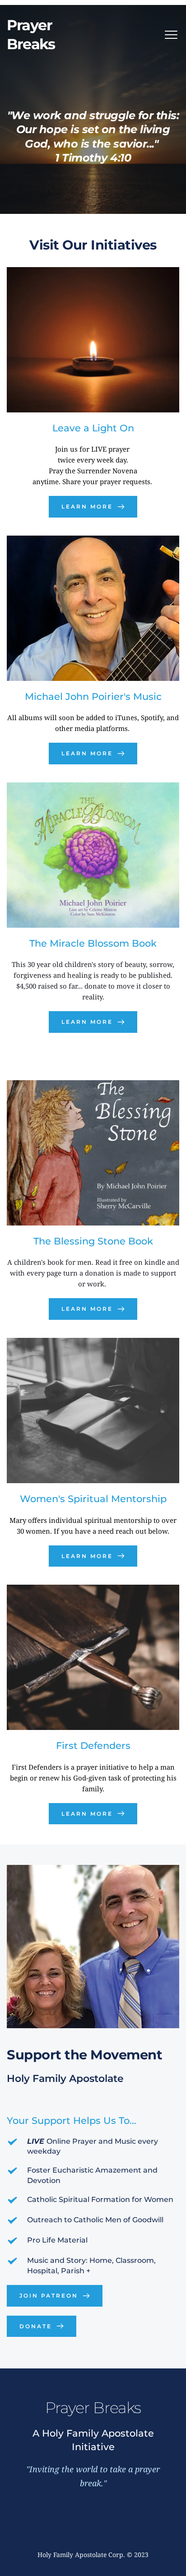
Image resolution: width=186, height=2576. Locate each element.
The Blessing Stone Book (93, 1241)
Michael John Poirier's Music (93, 696)
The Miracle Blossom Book (93, 943)
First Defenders (93, 1746)
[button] (171, 35)
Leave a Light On (93, 428)
